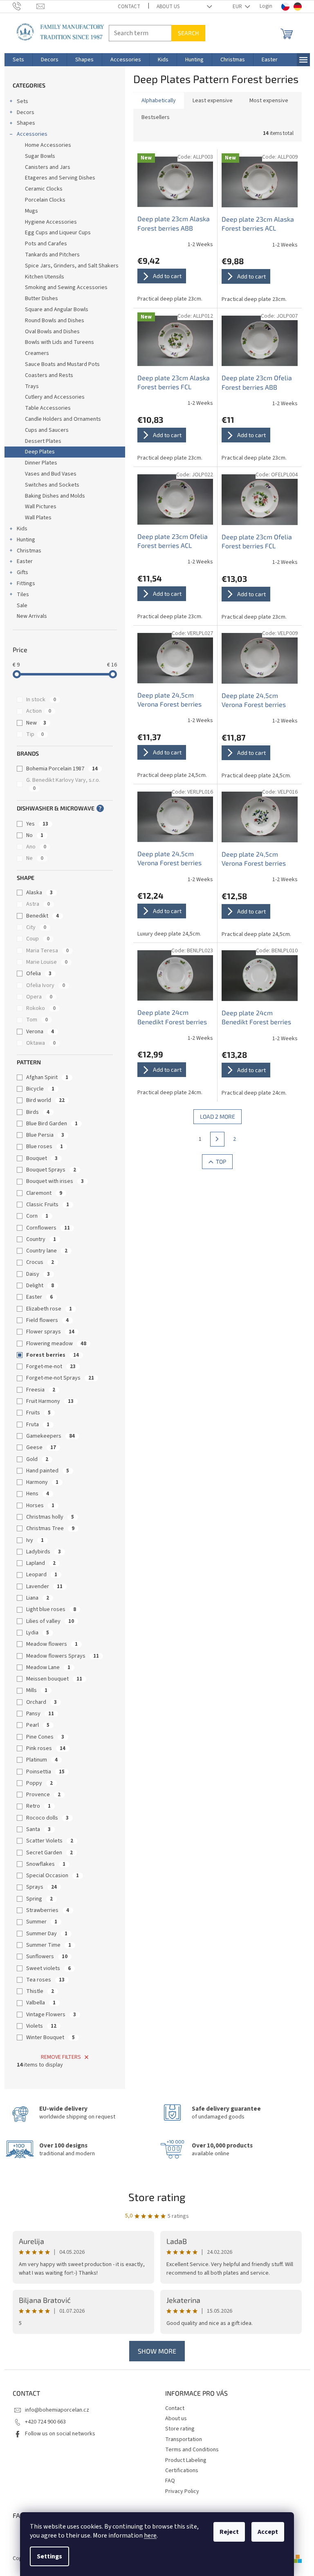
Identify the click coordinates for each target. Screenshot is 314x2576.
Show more (157, 2351)
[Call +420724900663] (25, 6)
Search (188, 33)
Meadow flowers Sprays (63, 1656)
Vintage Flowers (51, 2015)
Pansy (40, 1714)
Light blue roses (51, 1609)
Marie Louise (47, 962)
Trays (32, 386)
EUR (238, 7)
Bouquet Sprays (51, 1170)
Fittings (26, 583)
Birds (38, 1112)
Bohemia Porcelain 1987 (62, 769)
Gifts (22, 572)
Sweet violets (48, 1968)
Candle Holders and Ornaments (63, 419)
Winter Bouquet (50, 2037)
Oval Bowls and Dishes (52, 332)
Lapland (41, 1563)
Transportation (184, 2439)
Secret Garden (49, 1853)
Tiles (23, 595)
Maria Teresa (47, 951)
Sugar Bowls (40, 156)
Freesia (41, 1390)
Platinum (42, 1760)
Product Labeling (186, 2460)
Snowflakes (46, 1864)
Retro (38, 1806)
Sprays (41, 1887)
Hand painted (48, 1471)
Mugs (31, 211)
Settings (49, 2556)
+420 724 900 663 (45, 2422)
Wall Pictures (41, 507)
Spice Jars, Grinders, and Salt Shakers (72, 266)
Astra (38, 904)
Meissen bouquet (54, 1679)
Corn (37, 1216)
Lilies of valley (50, 1621)
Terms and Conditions (192, 2450)
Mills (37, 1690)
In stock (41, 700)
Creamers (37, 353)
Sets (22, 101)
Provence (43, 1795)
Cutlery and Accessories (55, 397)
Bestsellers (156, 117)
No (35, 835)
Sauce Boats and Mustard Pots (62, 364)
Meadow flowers (52, 1644)
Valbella (41, 2003)
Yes (37, 824)
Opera (39, 997)
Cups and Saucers (47, 430)
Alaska (39, 893)
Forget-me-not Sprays (60, 1378)
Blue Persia (45, 1135)
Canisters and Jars (48, 167)
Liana (38, 1598)
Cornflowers (48, 1228)
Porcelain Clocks (45, 200)
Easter (25, 561)
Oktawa (41, 1043)
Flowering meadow (56, 1344)
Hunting (26, 540)
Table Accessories (48, 408)
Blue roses (45, 1147)
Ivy (35, 1540)
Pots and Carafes (46, 244)
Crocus (40, 1262)
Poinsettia (45, 1772)
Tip (35, 734)
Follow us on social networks (60, 2434)
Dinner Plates (41, 463)
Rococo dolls (47, 1818)
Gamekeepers (50, 1436)
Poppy (39, 1783)
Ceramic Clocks (44, 189)
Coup (38, 939)
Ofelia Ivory (46, 985)
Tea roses (45, 1980)
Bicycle (40, 1089)
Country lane (47, 1251)
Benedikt (43, 916)
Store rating (157, 2197)
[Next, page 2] (218, 1139)
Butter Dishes (41, 298)
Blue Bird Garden (52, 1124)
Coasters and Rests (49, 375)
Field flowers (47, 1320)
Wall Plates (38, 518)
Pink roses (46, 1748)
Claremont (44, 1193)
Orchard (41, 1702)
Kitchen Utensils (45, 277)
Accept (268, 2532)
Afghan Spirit (47, 1077)
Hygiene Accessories (51, 222)
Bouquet (42, 1158)
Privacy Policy (182, 2491)
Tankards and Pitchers (52, 255)
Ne (35, 858)
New (36, 723)
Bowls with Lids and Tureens (59, 342)
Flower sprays (50, 1332)
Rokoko (41, 1008)
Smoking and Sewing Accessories (66, 287)
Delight (40, 1286)
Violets (41, 2026)
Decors (26, 112)
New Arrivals (32, 616)
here (150, 2536)
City (36, 927)
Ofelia (39, 974)
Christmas (29, 551)
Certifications (182, 2471)
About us (168, 7)
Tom (37, 1020)
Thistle (40, 1991)
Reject (229, 2532)
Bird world (45, 1100)
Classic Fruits (48, 1205)
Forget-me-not (51, 1367)
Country (41, 1239)
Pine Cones (45, 1737)
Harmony (42, 1482)
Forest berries (53, 1355)
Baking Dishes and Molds (55, 496)
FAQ (170, 2481)
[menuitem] (18, 60)
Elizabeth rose (49, 1309)
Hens (38, 1494)
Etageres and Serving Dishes (60, 178)
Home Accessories (48, 145)
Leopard (42, 1575)
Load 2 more (218, 1116)
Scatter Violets (50, 1841)
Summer (42, 1922)
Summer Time (49, 1945)
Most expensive (269, 101)
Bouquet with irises (55, 1181)
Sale (22, 606)
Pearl (38, 1725)
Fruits (38, 1413)
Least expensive (213, 101)
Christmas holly (50, 1517)
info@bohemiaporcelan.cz (57, 2410)
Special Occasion (53, 1876)
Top (221, 1161)
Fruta (38, 1425)
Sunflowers (47, 1957)
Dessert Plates (43, 441)
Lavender (44, 1586)
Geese (41, 1447)
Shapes (26, 123)
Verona (40, 1032)
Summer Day (47, 1934)
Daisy (38, 1274)
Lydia (38, 1633)
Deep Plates (40, 452)
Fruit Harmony (50, 1401)
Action (39, 711)
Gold (37, 1459)
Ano (36, 847)
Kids (22, 529)
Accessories (32, 134)
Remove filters (61, 2057)
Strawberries (48, 1910)
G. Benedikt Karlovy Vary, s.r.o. (64, 784)
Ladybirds (44, 1552)
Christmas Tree (50, 1528)
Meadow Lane (48, 1667)
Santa (38, 1829)
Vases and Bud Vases (51, 474)
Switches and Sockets (52, 485)
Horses (40, 1506)
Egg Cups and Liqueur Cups (58, 233)
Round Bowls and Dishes (55, 321)
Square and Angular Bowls (57, 310)
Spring (39, 1899)
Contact (129, 7)
